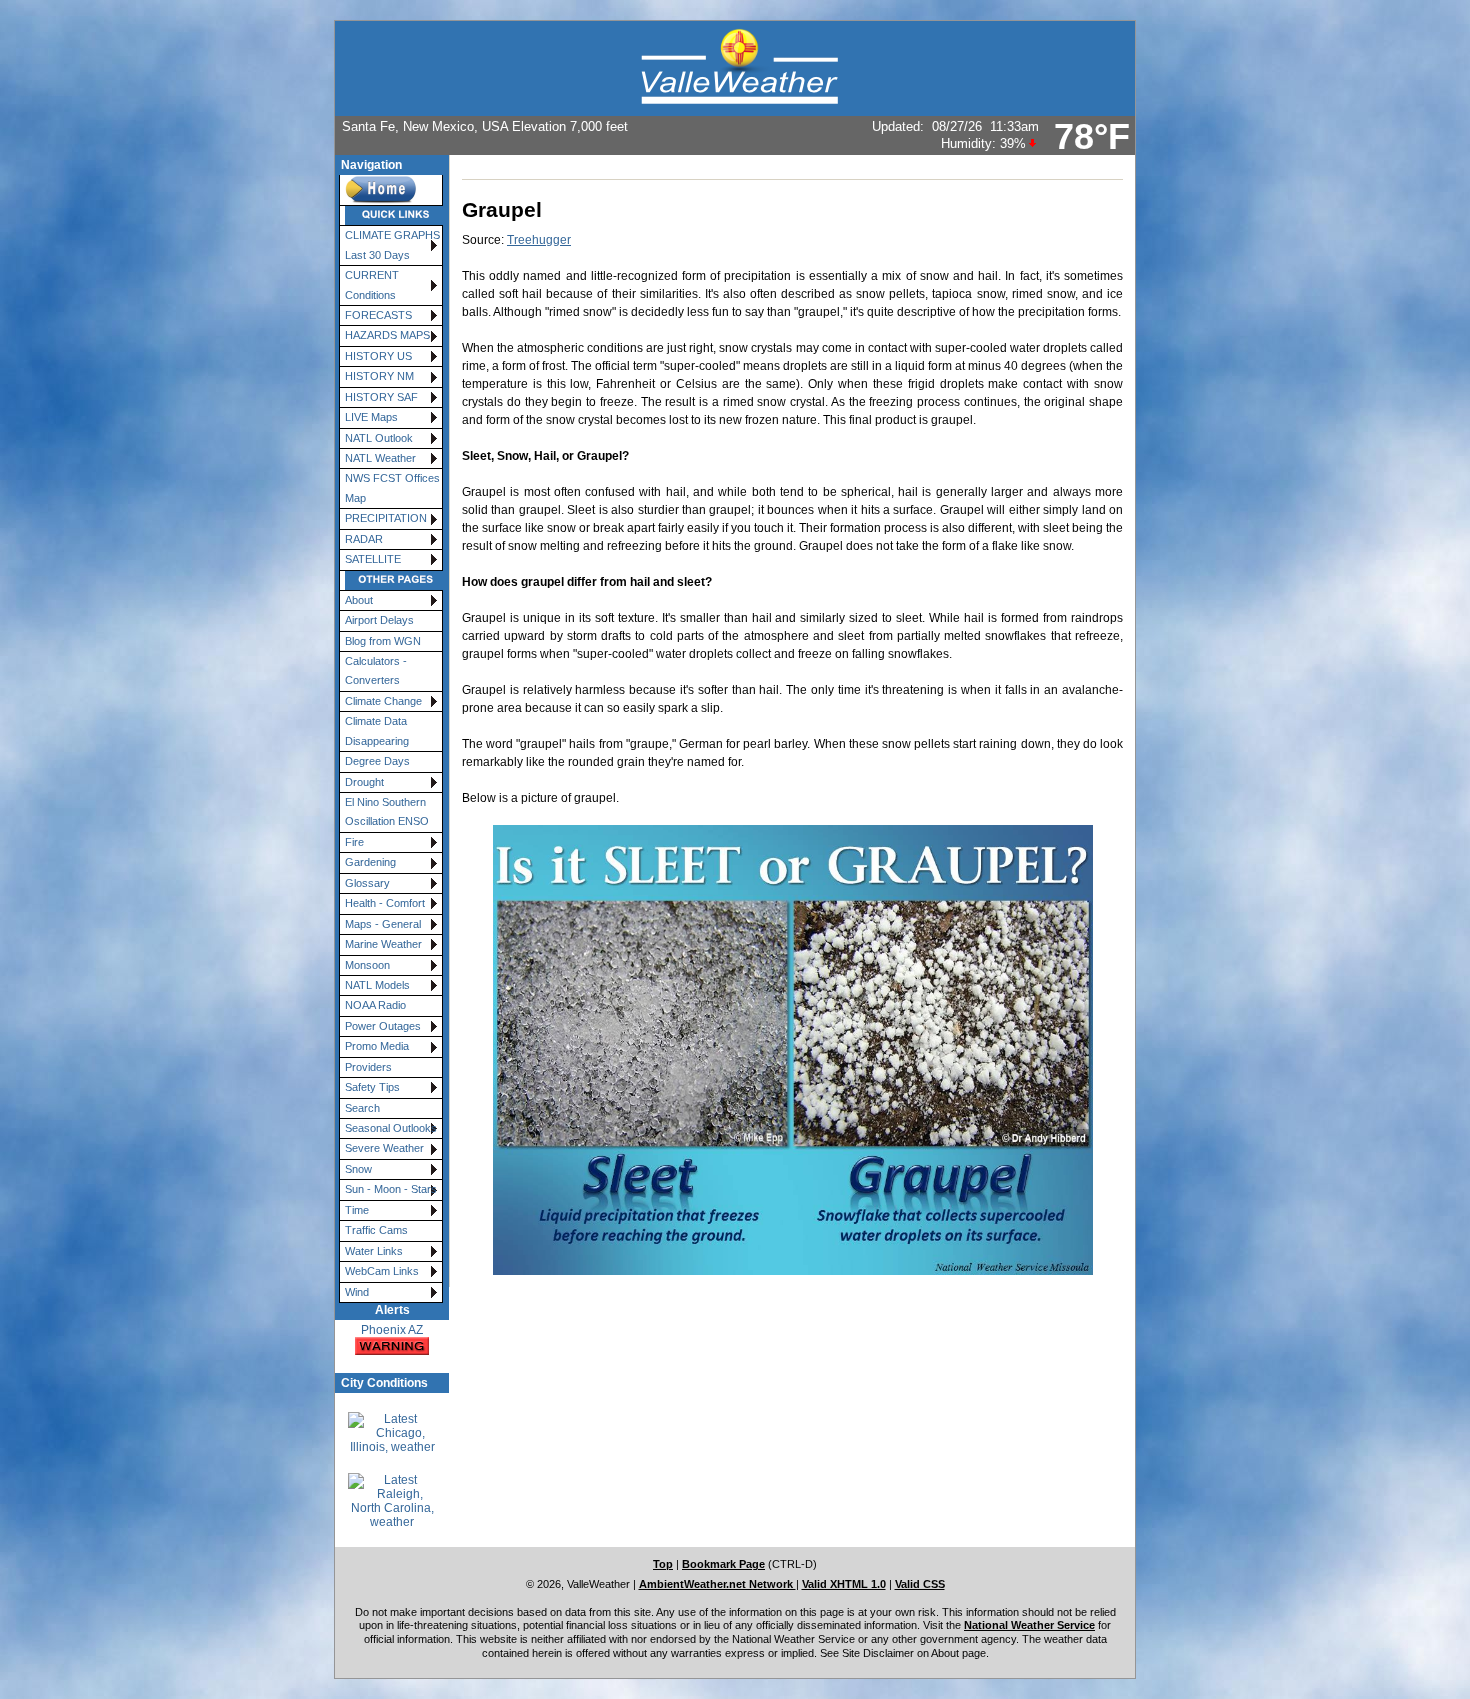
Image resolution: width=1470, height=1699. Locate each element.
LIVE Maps (371, 417)
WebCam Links (382, 1271)
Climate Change (383, 701)
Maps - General (383, 924)
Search (362, 1108)
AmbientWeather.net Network (717, 1584)
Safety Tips (372, 1087)
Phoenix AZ (392, 1330)
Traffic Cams (376, 1230)
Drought (364, 782)
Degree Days (377, 761)
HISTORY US (378, 356)
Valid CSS (920, 1584)
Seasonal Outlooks (391, 1128)
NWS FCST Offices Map (392, 487)
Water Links (374, 1251)
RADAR (364, 539)
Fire (354, 842)
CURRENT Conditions (372, 284)
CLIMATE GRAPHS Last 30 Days (392, 244)
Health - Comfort (385, 903)
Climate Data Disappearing (377, 730)
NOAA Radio (375, 1005)
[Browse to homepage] (735, 68)
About (359, 600)
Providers (368, 1067)
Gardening (370, 862)
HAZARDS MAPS (387, 335)
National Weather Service (1029, 1625)
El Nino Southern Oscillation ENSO (387, 811)
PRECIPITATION (386, 518)
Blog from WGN (383, 641)
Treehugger (539, 240)
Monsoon (367, 965)
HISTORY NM (379, 376)
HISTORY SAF (381, 397)
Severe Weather (384, 1148)
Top (663, 1564)
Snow (358, 1169)
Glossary (367, 883)
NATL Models (377, 985)
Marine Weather (383, 944)
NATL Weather (380, 458)
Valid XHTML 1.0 (844, 1584)
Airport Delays (379, 620)
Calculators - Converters (376, 670)
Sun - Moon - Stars (391, 1189)
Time (357, 1210)
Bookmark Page (723, 1564)
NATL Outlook (379, 438)
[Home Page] (391, 190)
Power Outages (383, 1026)
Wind (357, 1292)
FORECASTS (378, 315)
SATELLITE (373, 559)
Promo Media (377, 1046)
